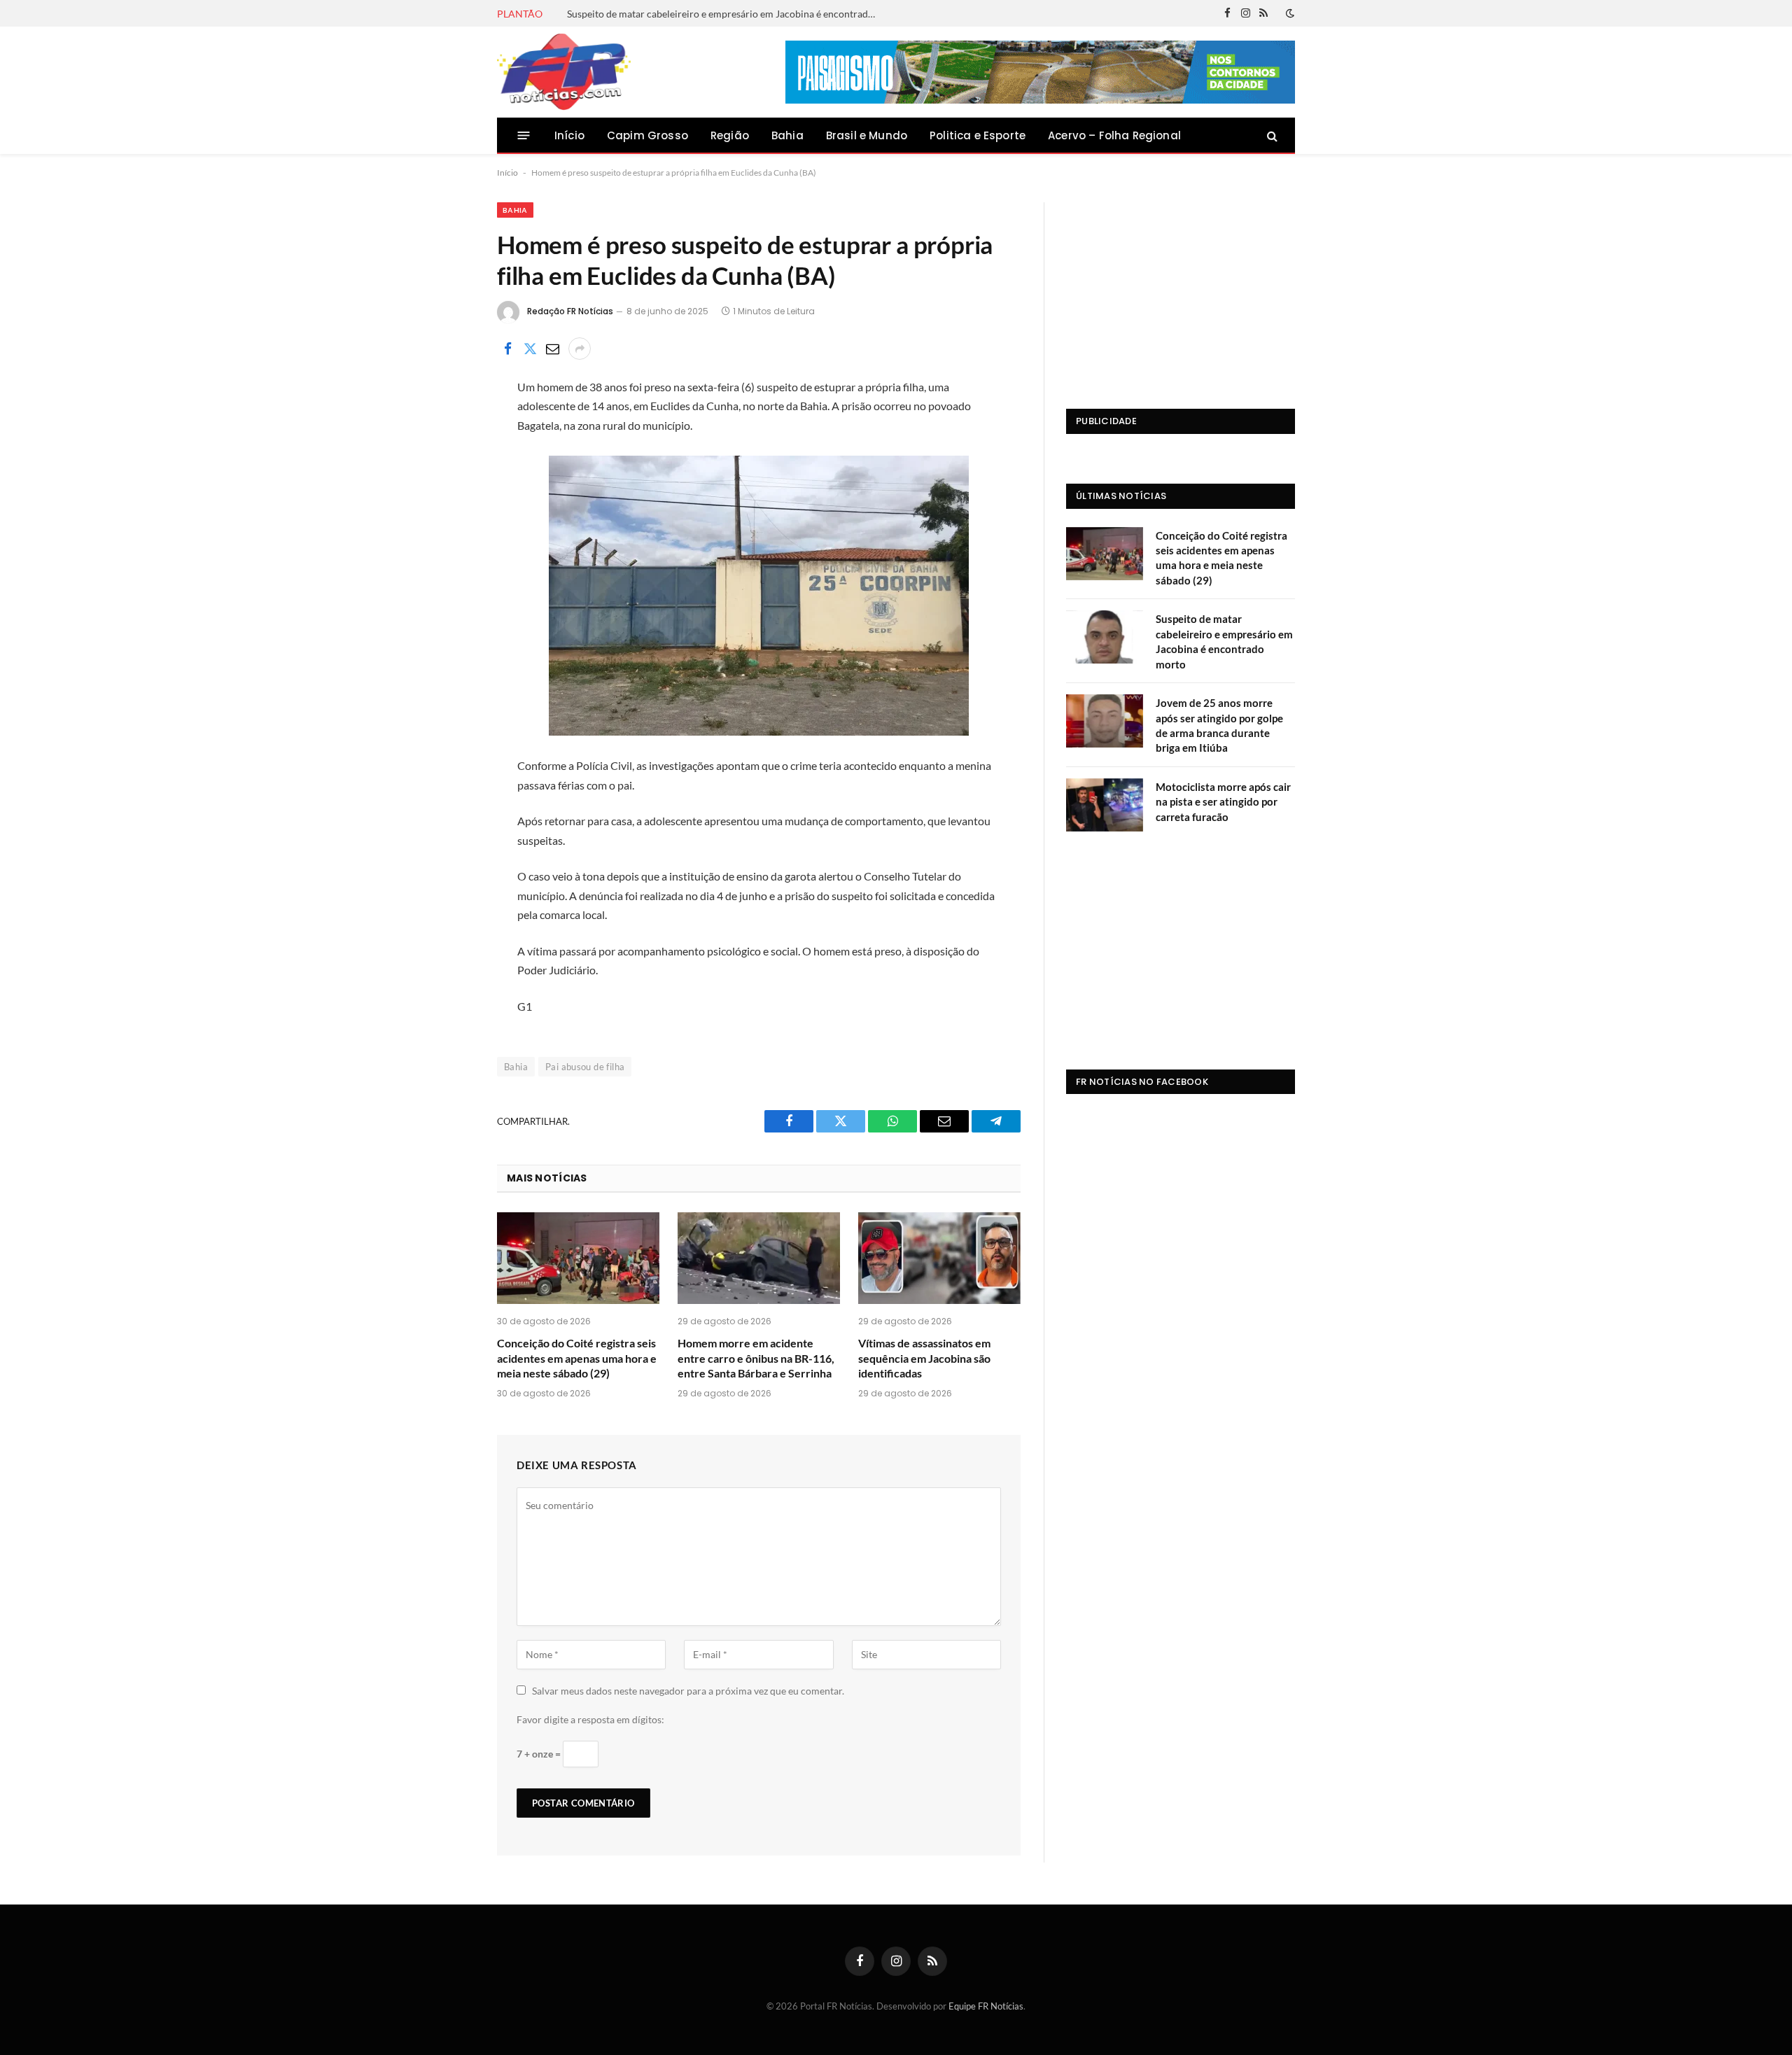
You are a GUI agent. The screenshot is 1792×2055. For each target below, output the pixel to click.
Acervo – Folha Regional (1114, 135)
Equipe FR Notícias (986, 2006)
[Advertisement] (1181, 290)
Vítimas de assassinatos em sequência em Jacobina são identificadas (924, 1358)
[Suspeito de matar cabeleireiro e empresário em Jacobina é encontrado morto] (1105, 637)
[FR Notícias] (564, 72)
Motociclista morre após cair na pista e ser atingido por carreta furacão (1223, 802)
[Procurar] (1271, 135)
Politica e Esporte (978, 135)
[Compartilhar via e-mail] (552, 349)
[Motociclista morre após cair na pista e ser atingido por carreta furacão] (1105, 805)
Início (569, 135)
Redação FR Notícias (570, 311)
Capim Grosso (647, 135)
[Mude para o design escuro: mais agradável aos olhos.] (1289, 13)
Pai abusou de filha (585, 1067)
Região (730, 135)
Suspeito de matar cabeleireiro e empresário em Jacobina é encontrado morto (724, 14)
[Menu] (524, 135)
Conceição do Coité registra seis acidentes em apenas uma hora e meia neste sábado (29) (577, 1358)
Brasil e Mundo (867, 135)
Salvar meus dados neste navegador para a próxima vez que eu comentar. (688, 1691)
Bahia (787, 135)
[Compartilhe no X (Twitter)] (530, 349)
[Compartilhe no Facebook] (507, 349)
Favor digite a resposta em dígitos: (590, 1719)
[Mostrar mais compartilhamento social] (580, 349)
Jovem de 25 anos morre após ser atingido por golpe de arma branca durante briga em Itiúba (1219, 725)
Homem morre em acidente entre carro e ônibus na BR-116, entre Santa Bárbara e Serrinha (756, 1358)
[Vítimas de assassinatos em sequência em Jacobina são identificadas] (939, 1258)
